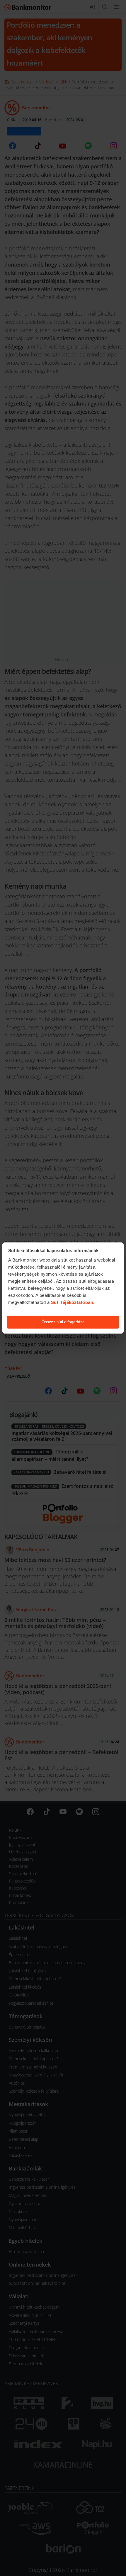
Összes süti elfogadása (63, 1322)
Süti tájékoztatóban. (73, 1302)
